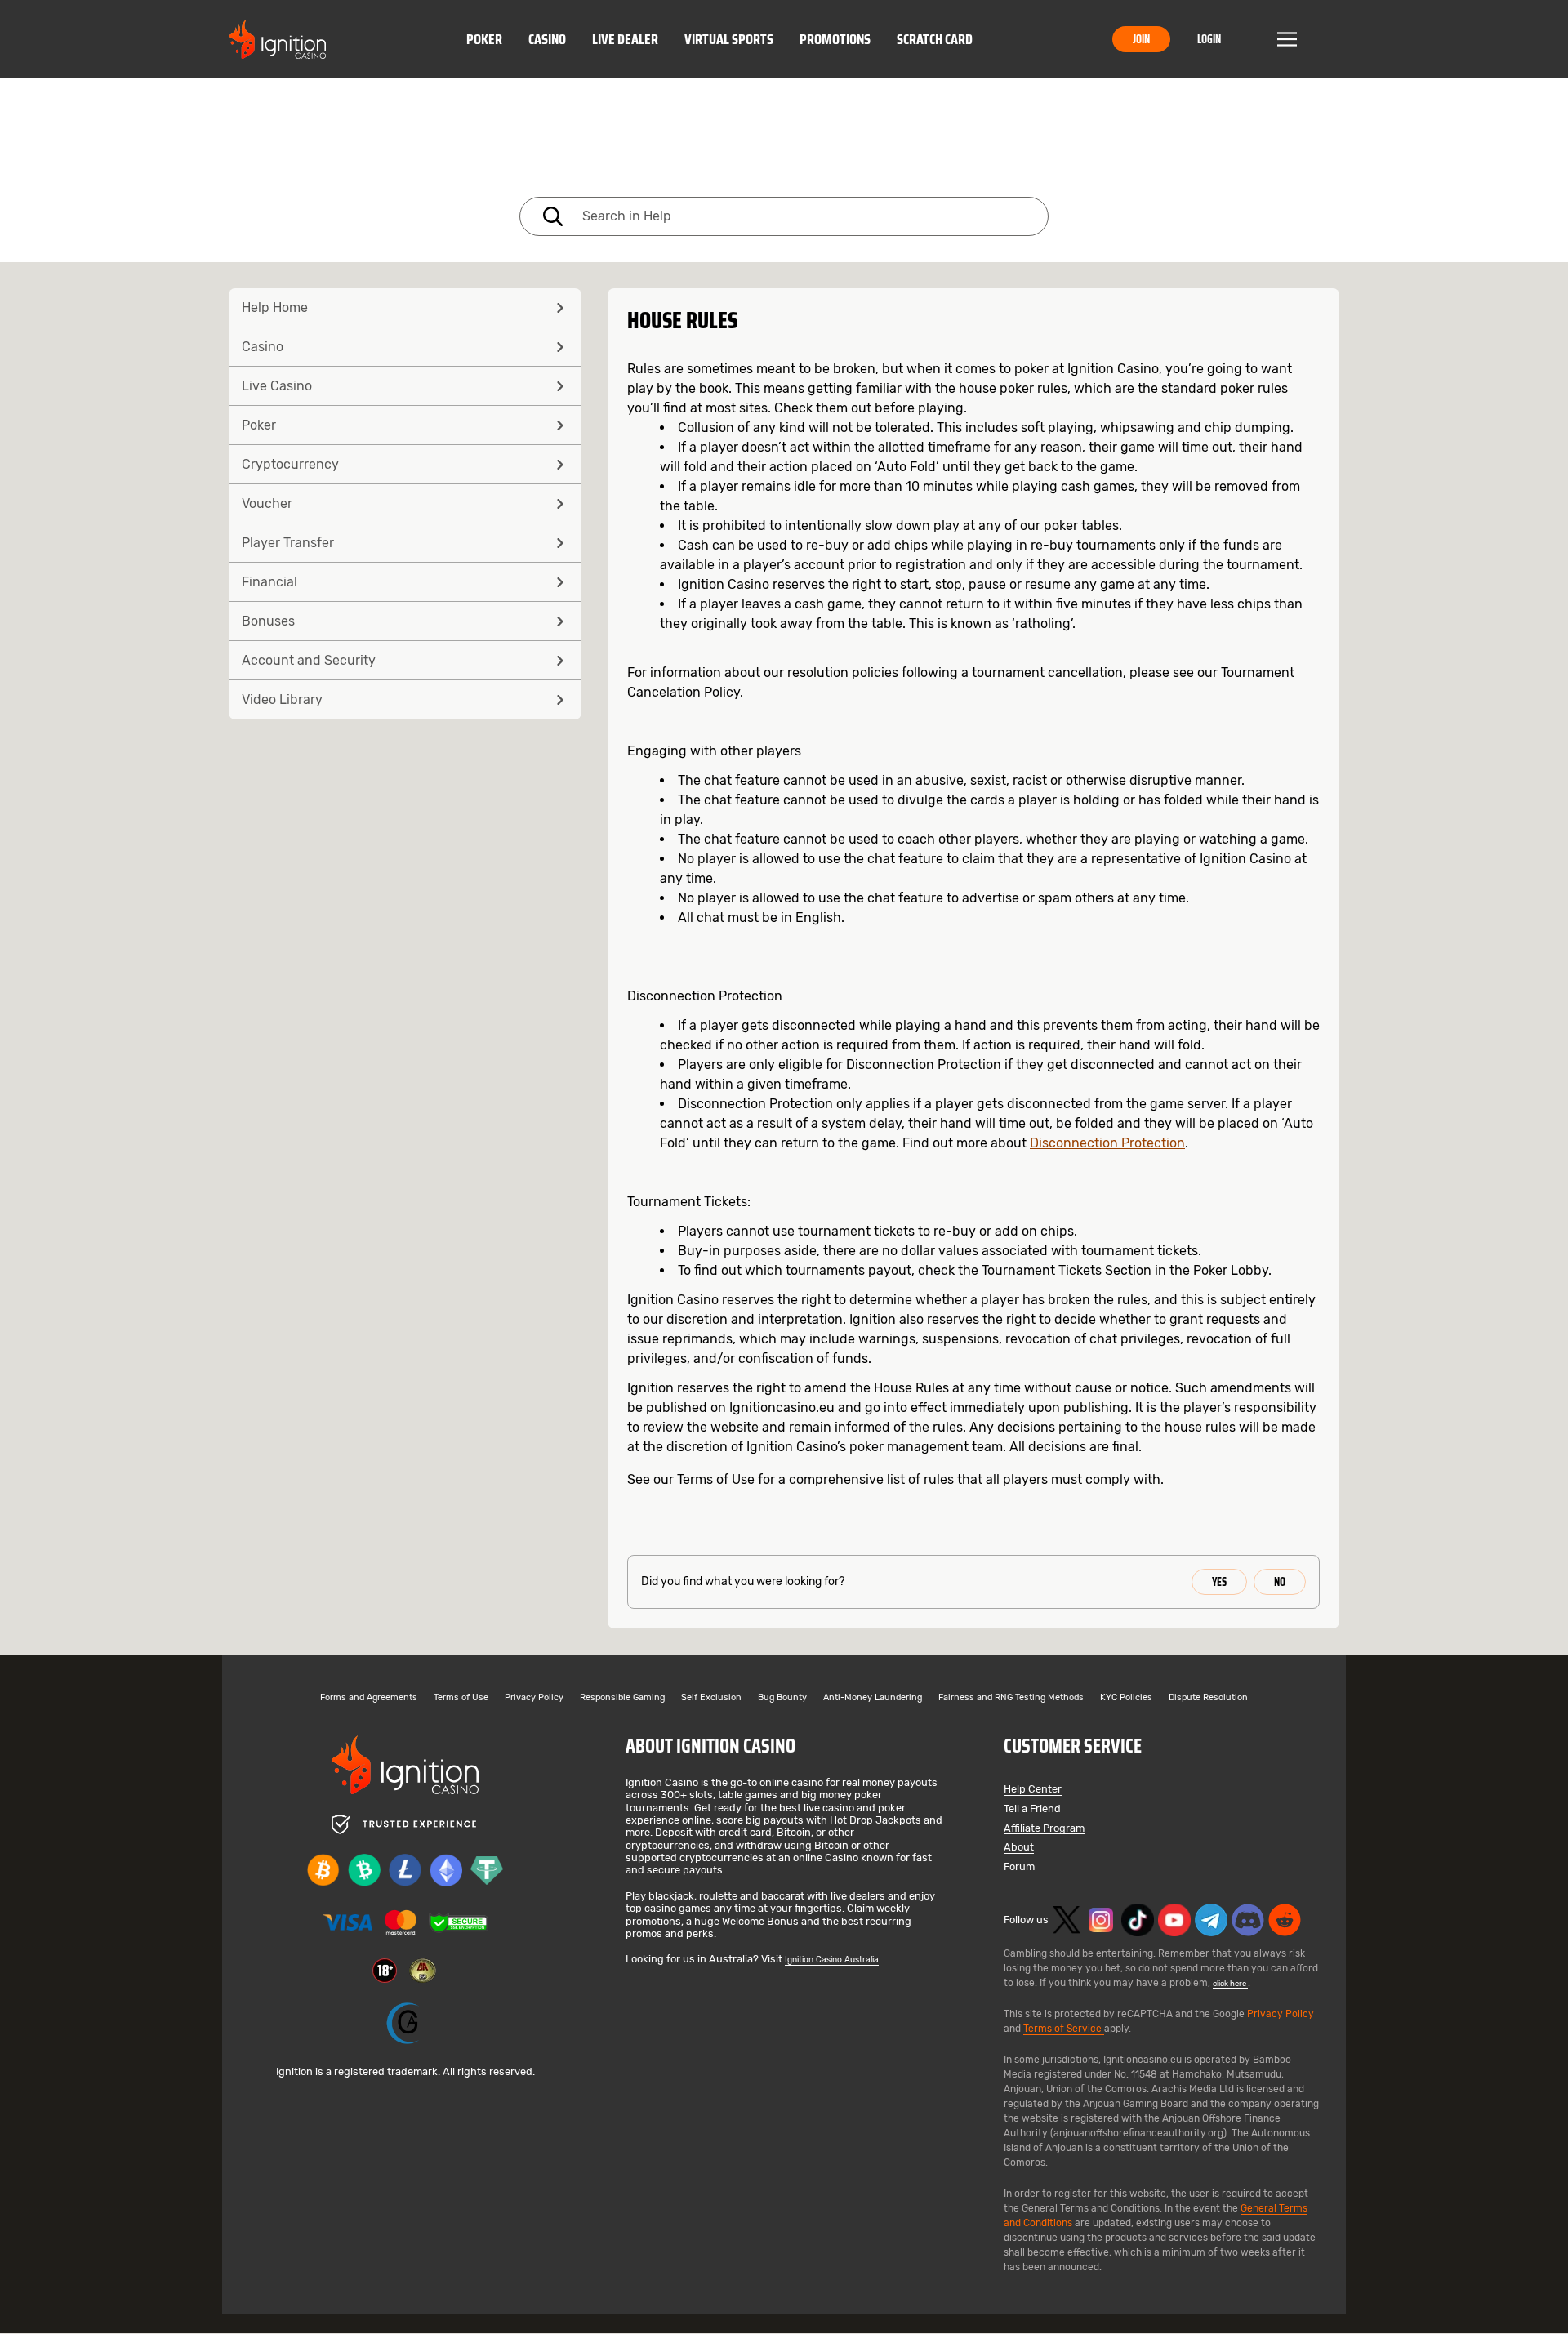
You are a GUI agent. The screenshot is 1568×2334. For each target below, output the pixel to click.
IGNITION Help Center (784, 141)
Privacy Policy (534, 1698)
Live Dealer (625, 39)
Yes (1219, 1582)
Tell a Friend (1032, 1809)
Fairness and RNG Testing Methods (1011, 1698)
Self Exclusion (711, 1698)
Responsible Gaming (622, 1698)
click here (1230, 1983)
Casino (547, 39)
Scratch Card (935, 39)
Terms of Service (1064, 2029)
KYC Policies (1126, 1698)
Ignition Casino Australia (832, 1960)
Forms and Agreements (369, 1698)
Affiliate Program (1044, 1829)
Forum (1019, 1867)
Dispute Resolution (1208, 1698)
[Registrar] (405, 2023)
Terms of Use (461, 1698)
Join (1141, 39)
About (1019, 1848)
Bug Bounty (782, 1698)
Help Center (1033, 1790)
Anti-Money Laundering (873, 1698)
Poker (484, 39)
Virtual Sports (729, 39)
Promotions (835, 39)
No (1280, 1582)
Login (1209, 39)
